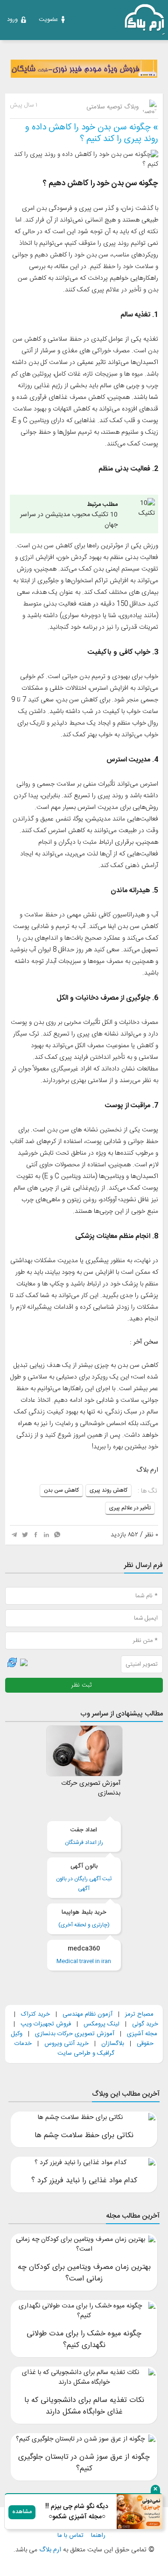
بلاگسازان (112, 2044)
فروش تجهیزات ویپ (46, 2024)
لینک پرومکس (101, 2024)
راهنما (98, 2536)
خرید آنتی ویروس (66, 2044)
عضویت (48, 20)
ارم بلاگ (49, 2550)
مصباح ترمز (139, 2014)
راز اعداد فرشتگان (84, 1836)
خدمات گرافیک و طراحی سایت (64, 2048)
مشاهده (22, 2512)
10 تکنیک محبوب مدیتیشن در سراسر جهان (69, 515)
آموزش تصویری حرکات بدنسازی (75, 2034)
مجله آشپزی (142, 2034)
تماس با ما (70, 2536)
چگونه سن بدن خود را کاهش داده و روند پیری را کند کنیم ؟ (92, 133)
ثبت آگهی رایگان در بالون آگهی (84, 1877)
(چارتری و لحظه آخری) (84, 1919)
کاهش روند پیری (108, 1490)
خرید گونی (145, 2024)
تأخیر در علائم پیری (130, 1508)
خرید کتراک (35, 2014)
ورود (12, 20)
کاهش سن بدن (61, 1490)
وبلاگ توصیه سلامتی (113, 107)
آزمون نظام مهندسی (87, 2014)
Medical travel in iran (84, 1955)
